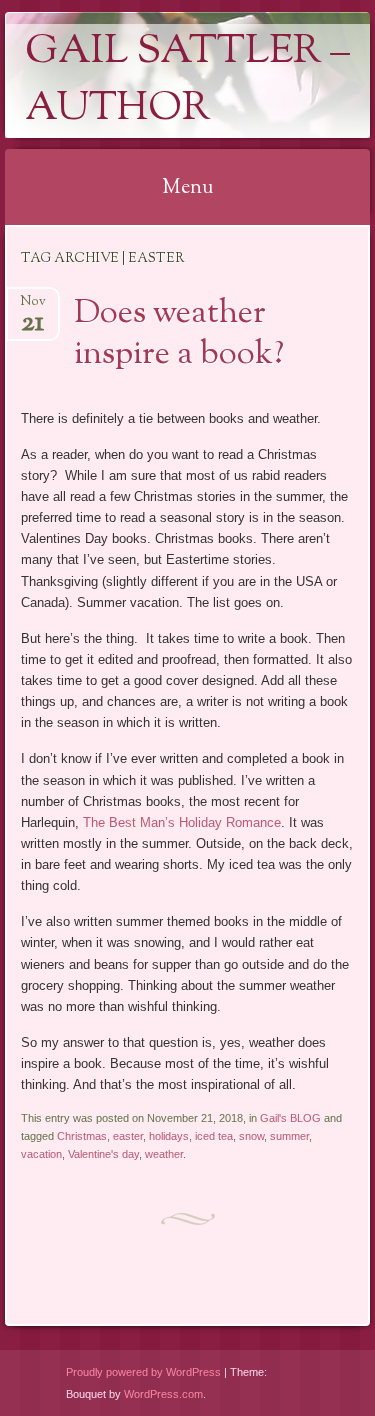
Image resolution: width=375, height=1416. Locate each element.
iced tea (214, 1136)
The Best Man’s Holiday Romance (182, 822)
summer (289, 1136)
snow (251, 1136)
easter (128, 1136)
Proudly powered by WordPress (143, 1372)
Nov (33, 307)
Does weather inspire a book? (179, 334)
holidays (169, 1136)
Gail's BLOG (290, 1118)
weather (164, 1154)
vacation (41, 1154)
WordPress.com (163, 1394)
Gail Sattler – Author (187, 81)
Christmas (82, 1136)
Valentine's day (103, 1154)
